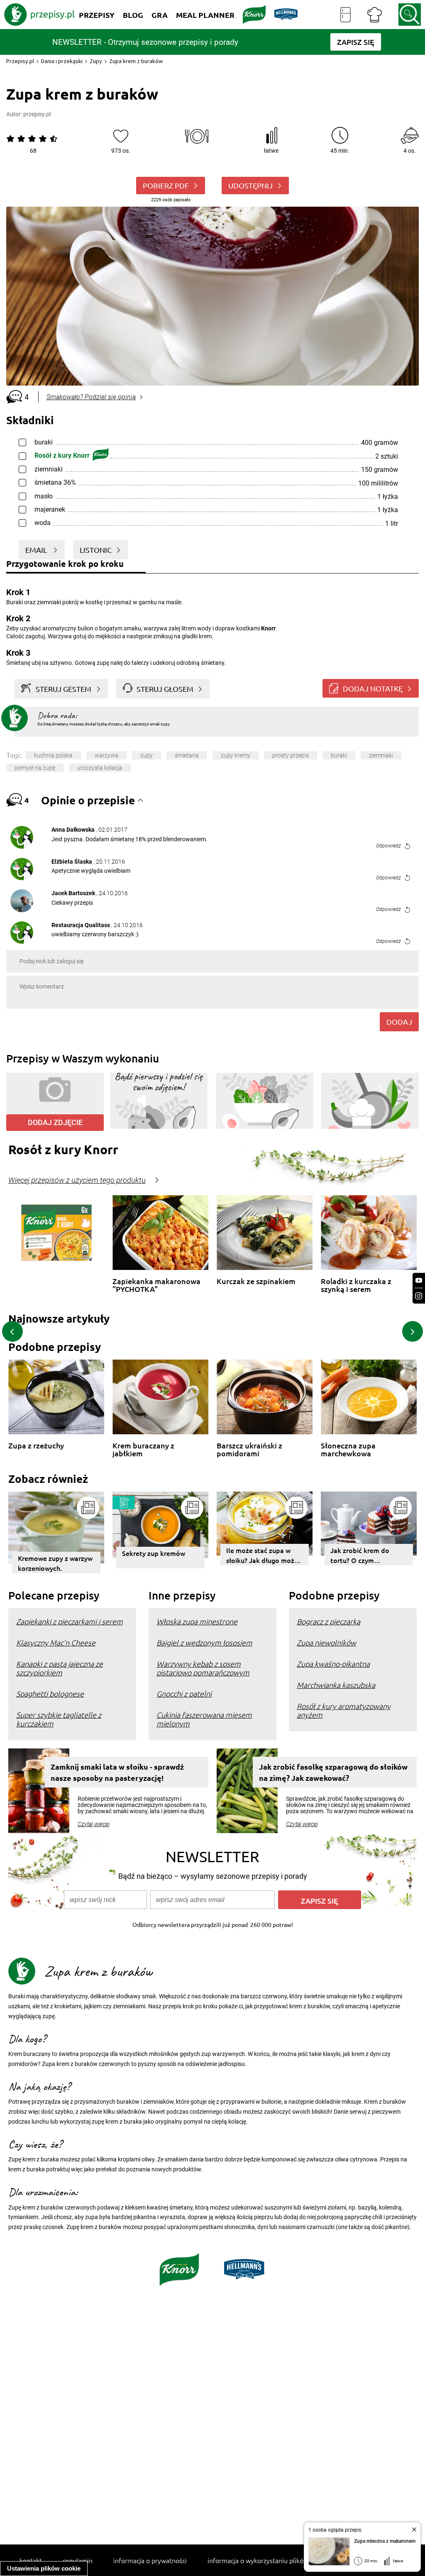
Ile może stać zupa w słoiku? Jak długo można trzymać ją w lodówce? (264, 1555)
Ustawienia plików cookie (44, 2568)
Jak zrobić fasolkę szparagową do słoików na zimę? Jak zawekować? (333, 1772)
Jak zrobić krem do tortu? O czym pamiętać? (360, 1555)
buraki (339, 755)
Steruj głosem (165, 689)
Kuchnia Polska (53, 755)
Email (37, 550)
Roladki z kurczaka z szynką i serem (356, 1285)
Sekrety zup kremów (154, 1553)
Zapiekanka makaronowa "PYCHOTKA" (156, 1285)
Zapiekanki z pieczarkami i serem (70, 1621)
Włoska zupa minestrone (197, 1621)
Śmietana (187, 755)
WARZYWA (106, 755)
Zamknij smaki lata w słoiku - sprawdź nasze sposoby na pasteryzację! (117, 1772)
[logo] (39, 15)
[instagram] (419, 1296)
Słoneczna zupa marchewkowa (348, 1449)
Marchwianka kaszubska (336, 1685)
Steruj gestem (64, 689)
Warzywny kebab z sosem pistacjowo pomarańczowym (203, 1668)
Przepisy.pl (20, 61)
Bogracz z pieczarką (329, 1621)
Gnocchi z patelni (184, 1693)
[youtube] (419, 1281)
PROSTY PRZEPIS (291, 755)
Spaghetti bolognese (50, 1693)
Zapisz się (320, 1901)
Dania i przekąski (62, 61)
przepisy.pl (37, 114)
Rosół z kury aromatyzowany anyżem (344, 1710)
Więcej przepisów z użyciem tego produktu (77, 1180)
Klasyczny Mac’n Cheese (56, 1642)
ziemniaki (381, 755)
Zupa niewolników (326, 1642)
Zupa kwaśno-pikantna (333, 1664)
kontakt (31, 2560)
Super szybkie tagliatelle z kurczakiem (59, 1719)
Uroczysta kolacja (100, 768)
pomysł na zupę (35, 768)
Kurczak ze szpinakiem (256, 1281)
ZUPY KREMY (236, 755)
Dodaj (399, 1022)
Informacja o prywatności (150, 2560)
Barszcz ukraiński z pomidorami (249, 1449)
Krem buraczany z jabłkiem (143, 1449)
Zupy (96, 61)
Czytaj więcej (94, 1824)
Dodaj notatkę (373, 688)
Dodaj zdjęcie (55, 1122)
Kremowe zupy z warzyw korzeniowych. (55, 1563)
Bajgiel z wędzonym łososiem (204, 1642)
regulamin (78, 2560)
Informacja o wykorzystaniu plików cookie (268, 2560)
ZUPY (147, 755)
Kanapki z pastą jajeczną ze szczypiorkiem (60, 1668)
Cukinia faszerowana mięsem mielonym (204, 1719)
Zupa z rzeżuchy (36, 1446)
